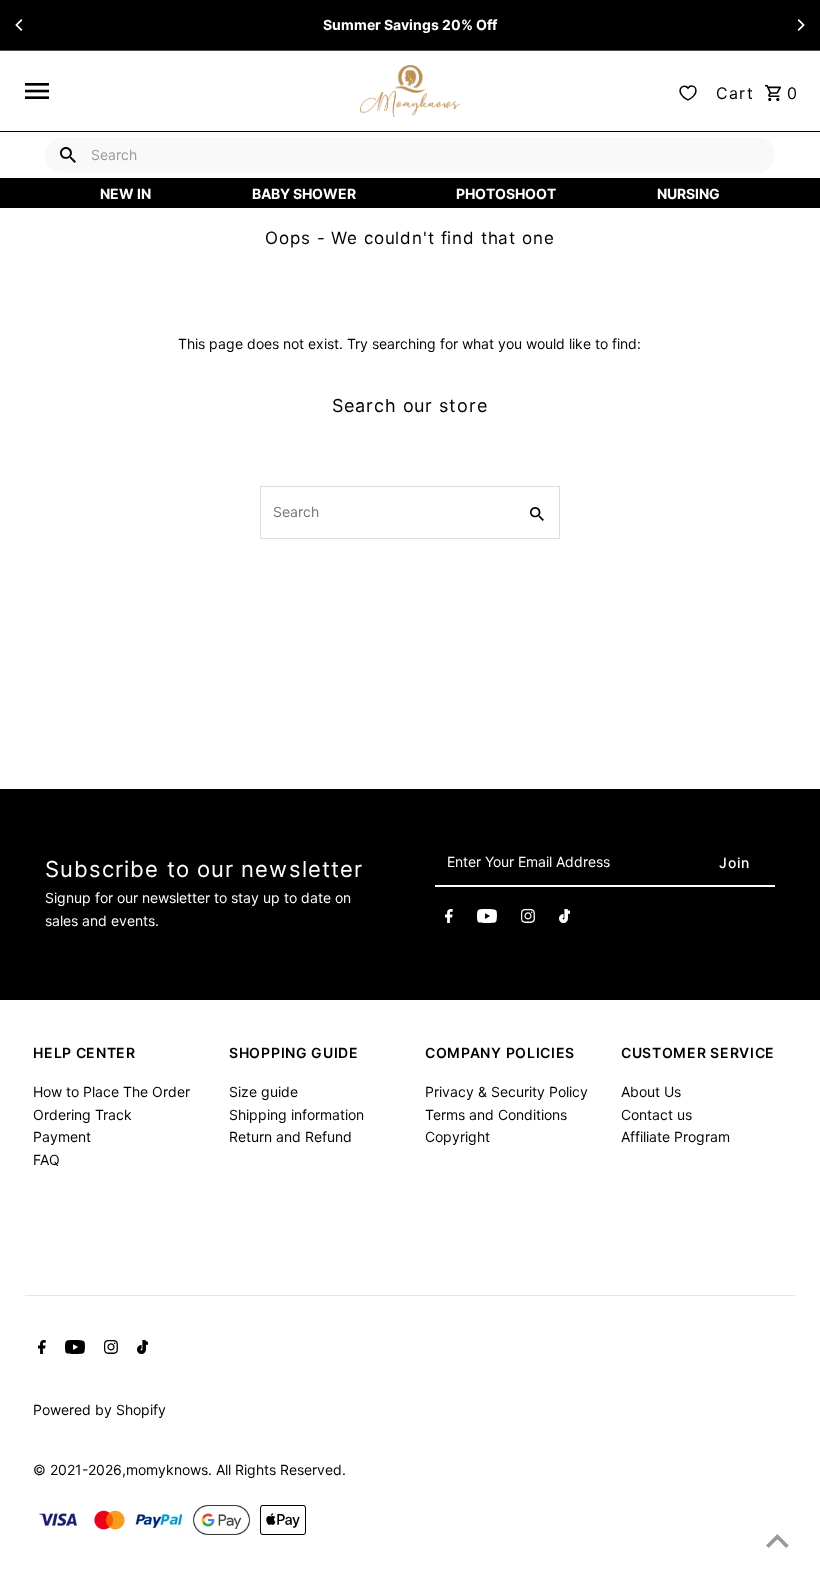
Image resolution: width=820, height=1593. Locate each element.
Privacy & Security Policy (506, 1091)
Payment (62, 1136)
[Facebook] (449, 919)
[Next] (800, 25)
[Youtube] (487, 919)
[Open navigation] (186, 91)
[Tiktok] (564, 919)
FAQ (46, 1159)
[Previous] (20, 25)
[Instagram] (528, 919)
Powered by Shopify (99, 1409)
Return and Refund (290, 1136)
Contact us (656, 1114)
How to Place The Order (111, 1091)
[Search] (68, 155)
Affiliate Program (675, 1136)
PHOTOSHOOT (506, 193)
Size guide (263, 1091)
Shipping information (296, 1114)
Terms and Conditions (496, 1114)
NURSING (688, 193)
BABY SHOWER (304, 193)
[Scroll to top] (777, 1540)
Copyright (457, 1136)
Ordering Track (82, 1114)
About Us (651, 1091)
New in (125, 193)
